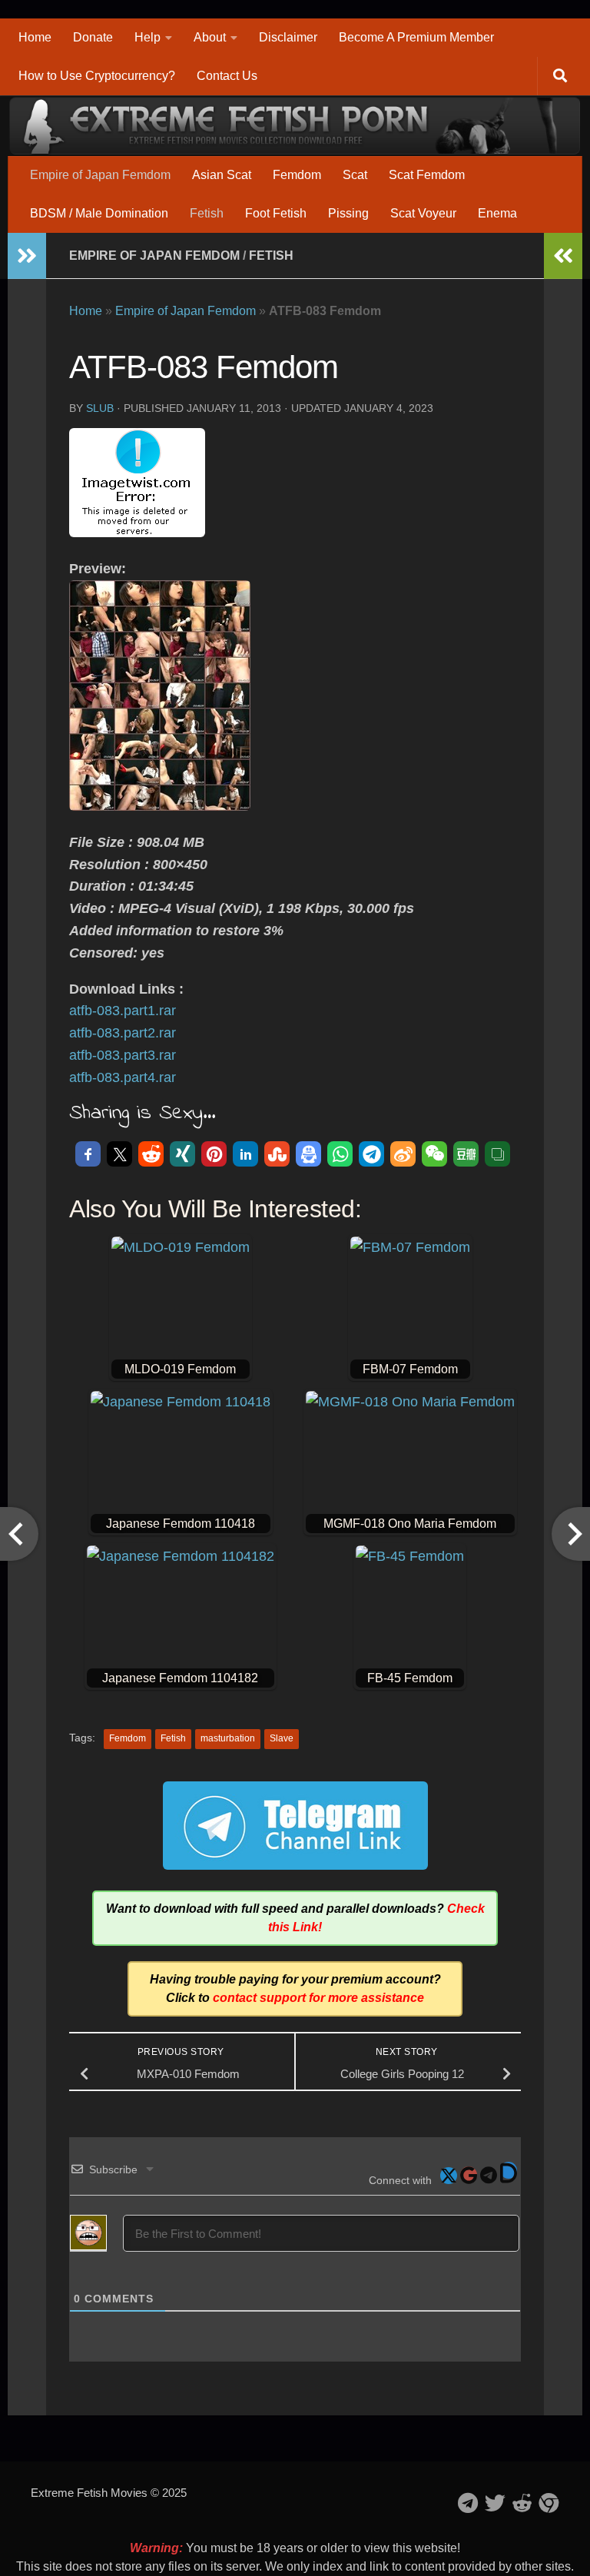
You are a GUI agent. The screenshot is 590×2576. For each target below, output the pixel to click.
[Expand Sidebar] (27, 256)
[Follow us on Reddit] (522, 2503)
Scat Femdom (427, 175)
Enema (497, 213)
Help (147, 37)
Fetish (207, 213)
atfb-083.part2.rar (123, 1033)
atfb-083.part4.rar (123, 1077)
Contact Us (227, 76)
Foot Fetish (276, 213)
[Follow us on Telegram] (468, 2503)
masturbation (228, 1738)
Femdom (297, 175)
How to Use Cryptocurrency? (97, 76)
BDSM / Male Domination (99, 213)
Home (35, 37)
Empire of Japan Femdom (100, 175)
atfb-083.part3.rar (123, 1055)
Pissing (348, 213)
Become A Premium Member (416, 37)
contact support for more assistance (318, 1998)
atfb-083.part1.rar (123, 1011)
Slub (100, 408)
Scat (355, 175)
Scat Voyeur (423, 213)
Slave (282, 1738)
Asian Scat (222, 175)
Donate (93, 37)
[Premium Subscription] (549, 2503)
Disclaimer (288, 37)
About (210, 37)
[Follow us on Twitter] (495, 2503)
